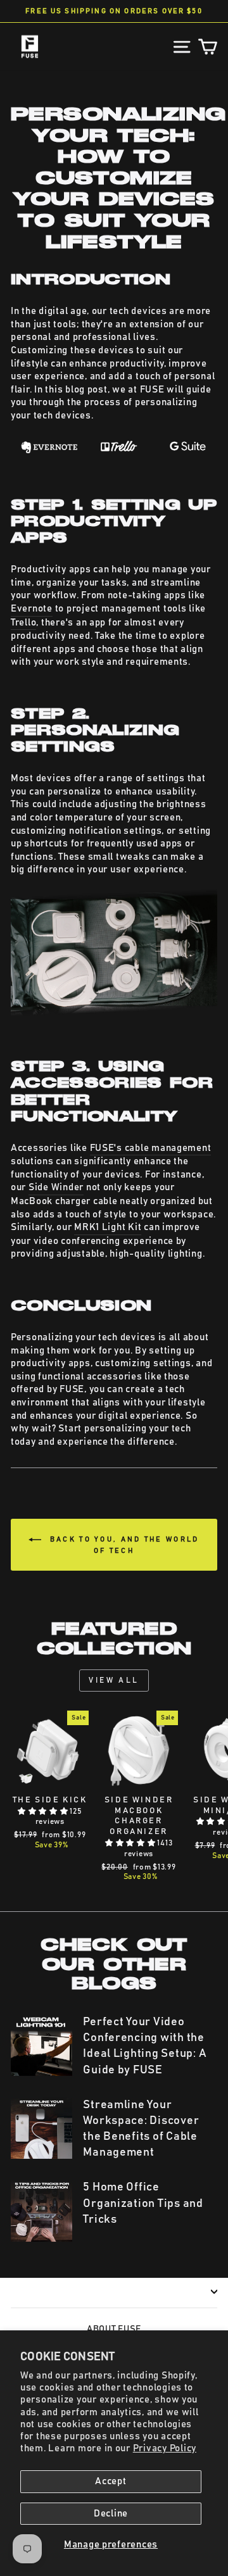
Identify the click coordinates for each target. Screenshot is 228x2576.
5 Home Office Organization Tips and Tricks (143, 2203)
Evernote (32, 609)
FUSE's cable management (151, 1148)
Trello (23, 623)
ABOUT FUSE (114, 2329)
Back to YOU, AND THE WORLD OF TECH (123, 1545)
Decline (111, 2514)
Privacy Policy (165, 2448)
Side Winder (56, 1187)
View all (114, 1680)
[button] (44, 1811)
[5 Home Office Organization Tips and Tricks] (41, 2210)
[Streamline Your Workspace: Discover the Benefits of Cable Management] (41, 2128)
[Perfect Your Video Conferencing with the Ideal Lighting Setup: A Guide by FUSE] (41, 2045)
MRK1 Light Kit (108, 1227)
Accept (111, 2481)
